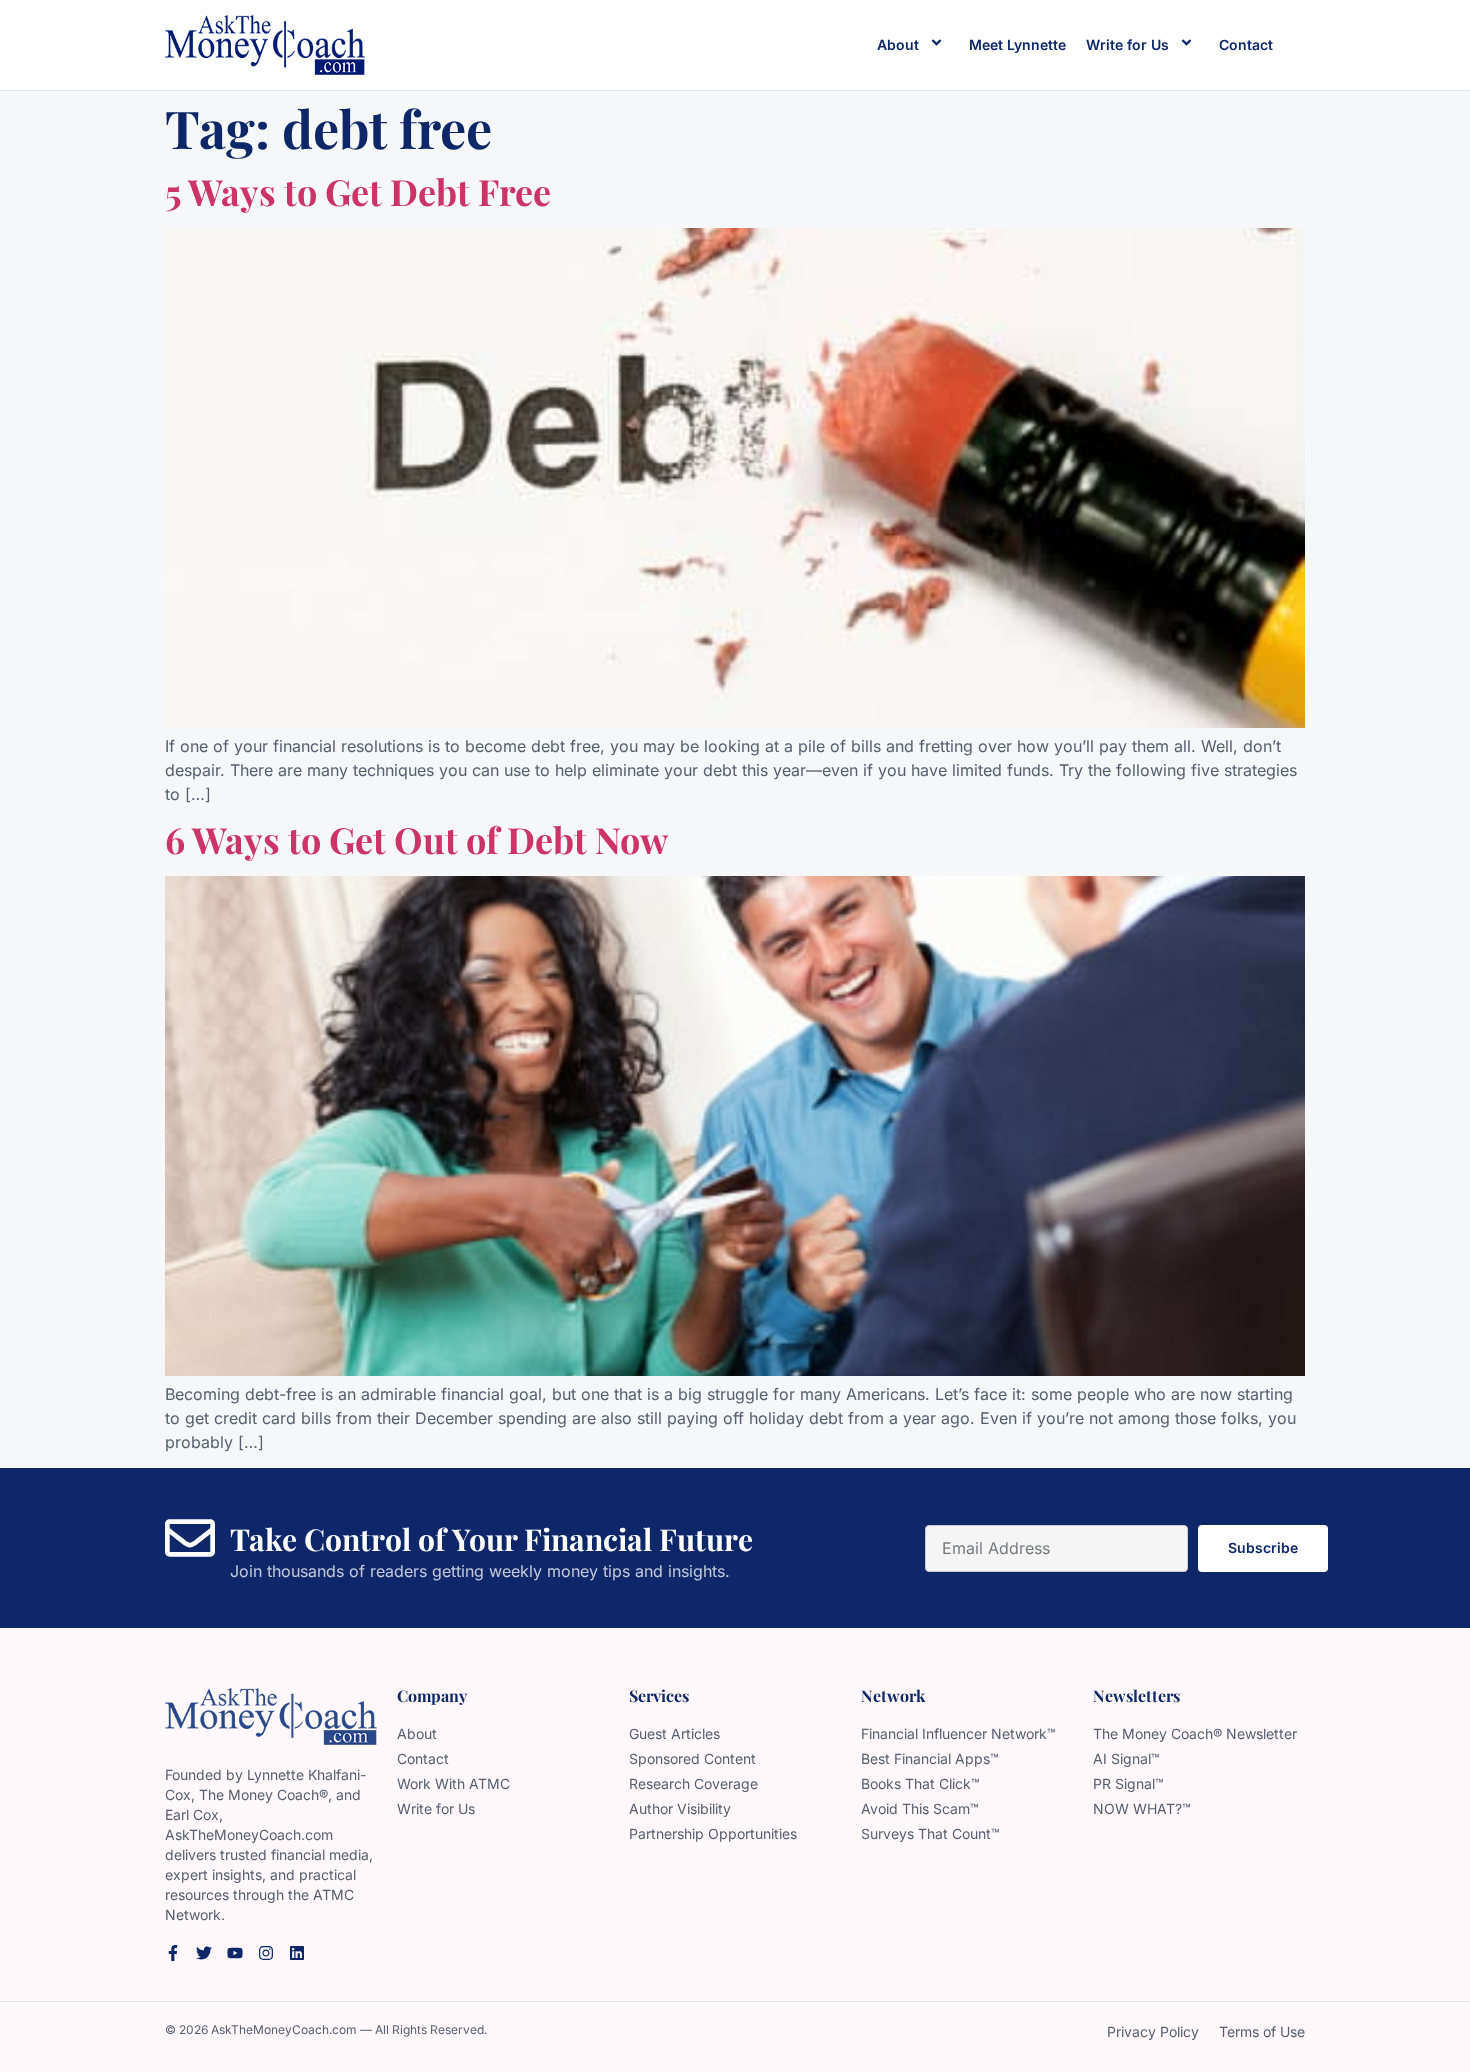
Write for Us (1127, 44)
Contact (1246, 44)
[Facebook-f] (173, 1953)
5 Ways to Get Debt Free (358, 191)
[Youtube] (235, 1953)
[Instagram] (266, 1953)
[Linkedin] (297, 1953)
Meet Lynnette (1017, 44)
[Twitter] (204, 1953)
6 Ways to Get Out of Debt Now (416, 839)
